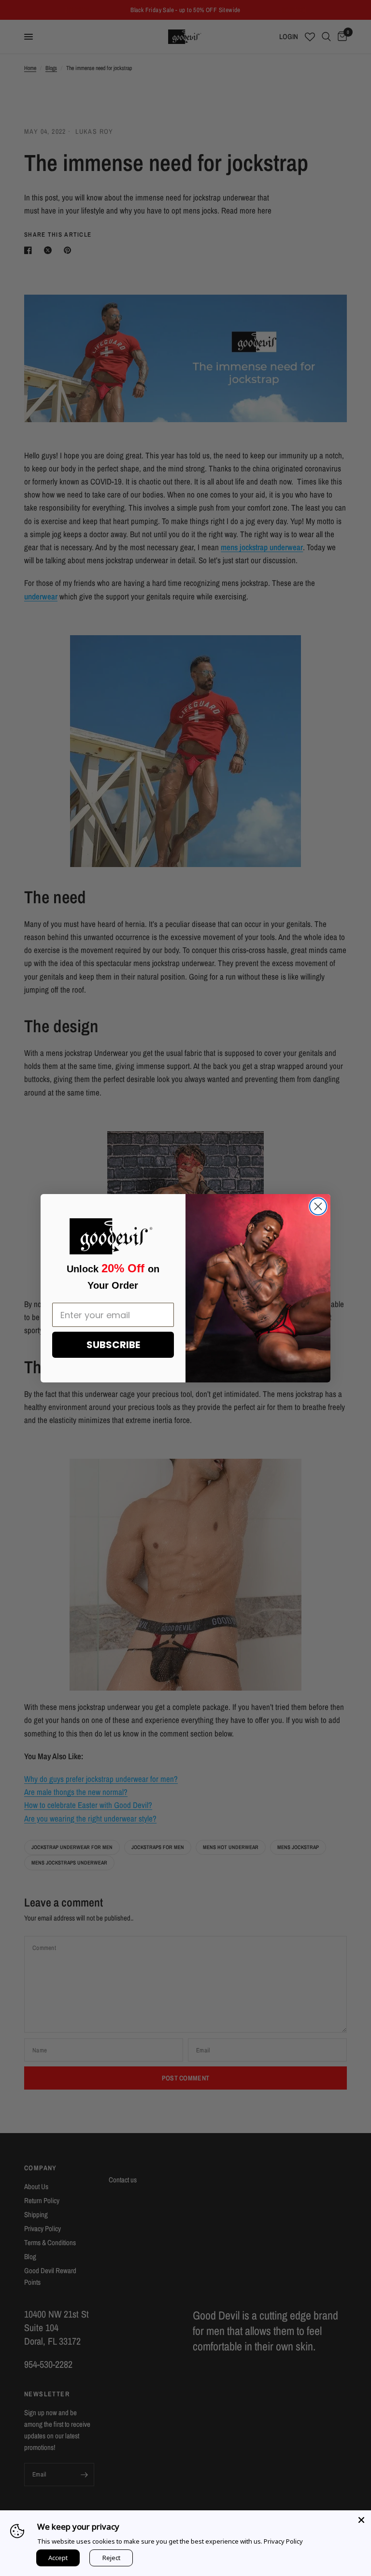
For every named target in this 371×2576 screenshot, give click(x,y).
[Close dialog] (318, 1206)
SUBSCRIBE (113, 1345)
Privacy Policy (283, 2541)
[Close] (361, 2520)
